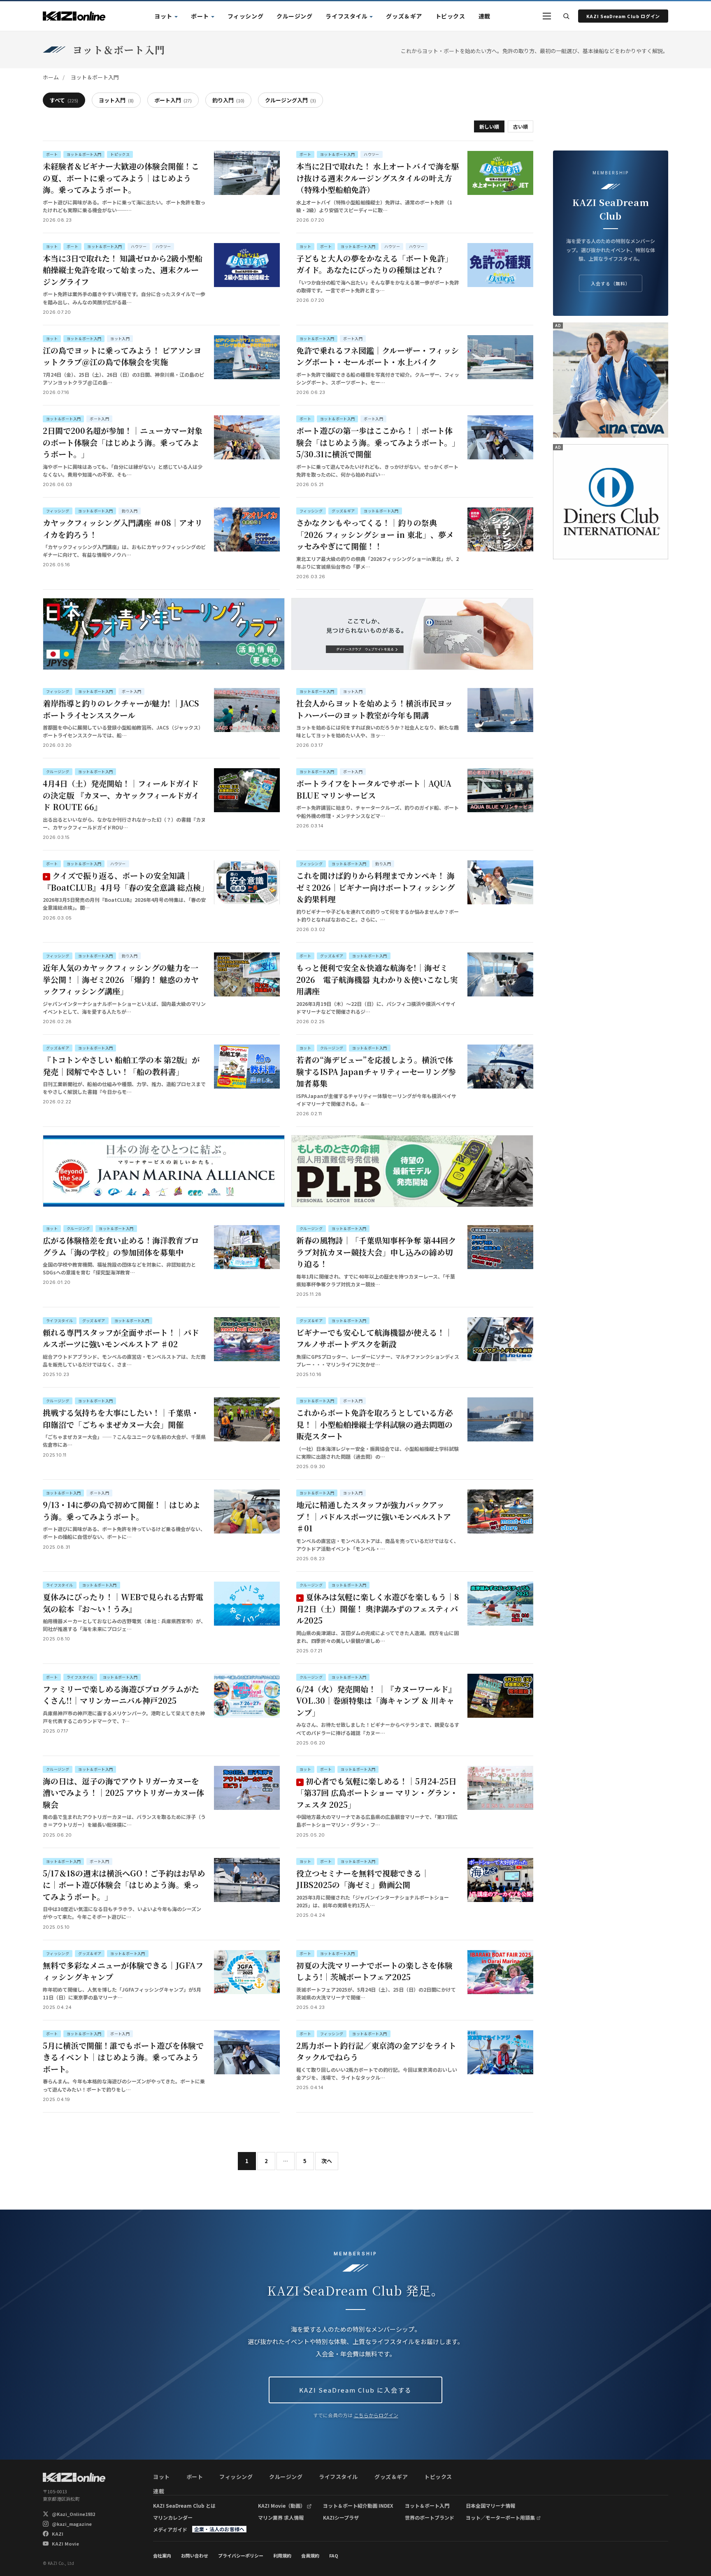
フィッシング (245, 16)
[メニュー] (547, 16)
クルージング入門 (290, 100)
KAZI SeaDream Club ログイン (623, 16)
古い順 (520, 126)
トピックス (450, 16)
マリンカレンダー (173, 2517)
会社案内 (162, 2555)
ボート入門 (173, 100)
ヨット (163, 16)
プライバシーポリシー (241, 2555)
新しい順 (489, 126)
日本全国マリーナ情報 (490, 2505)
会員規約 (310, 2555)
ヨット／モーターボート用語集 (500, 2517)
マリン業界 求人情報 (281, 2517)
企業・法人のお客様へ (219, 2529)
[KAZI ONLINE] (74, 2477)
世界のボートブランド (430, 2517)
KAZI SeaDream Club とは (184, 2505)
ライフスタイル (346, 16)
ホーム (51, 77)
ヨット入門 (116, 100)
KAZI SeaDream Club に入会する (355, 2390)
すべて (64, 100)
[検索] (566, 16)
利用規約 (282, 2555)
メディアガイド (170, 2529)
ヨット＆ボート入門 (427, 2505)
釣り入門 (228, 100)
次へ (327, 2161)
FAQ (334, 2555)
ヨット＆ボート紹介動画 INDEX (358, 2505)
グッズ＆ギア (404, 16)
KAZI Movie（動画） (282, 2505)
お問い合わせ (195, 2555)
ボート (200, 16)
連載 (484, 16)
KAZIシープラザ (341, 2517)
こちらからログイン (376, 2415)
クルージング (294, 16)
